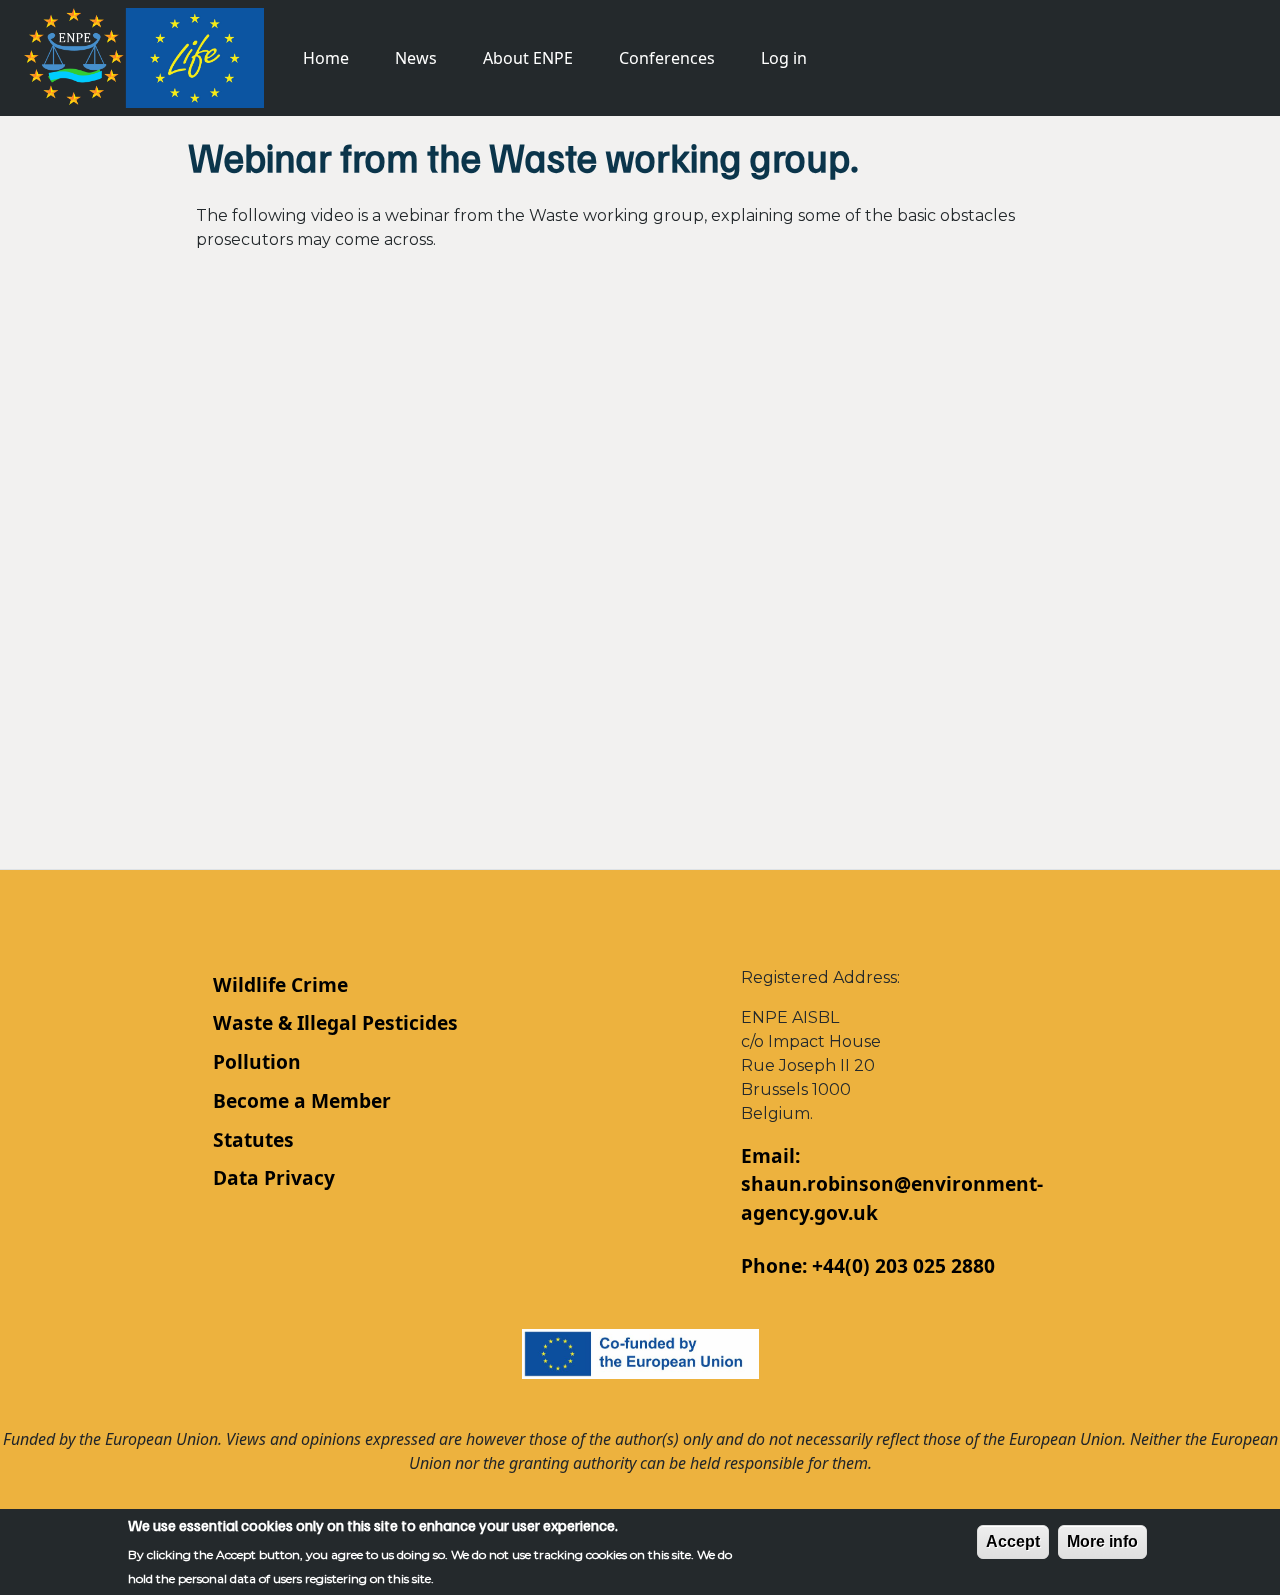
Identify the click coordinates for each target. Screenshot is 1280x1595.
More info (1102, 1541)
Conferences (667, 58)
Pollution (257, 1061)
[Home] (144, 55)
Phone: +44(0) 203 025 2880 (868, 1265)
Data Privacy (274, 1177)
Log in (784, 58)
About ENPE (528, 58)
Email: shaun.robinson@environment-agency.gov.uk (892, 1184)
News (416, 58)
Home (326, 58)
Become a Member (302, 1100)
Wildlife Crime (280, 984)
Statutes (253, 1139)
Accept (1013, 1541)
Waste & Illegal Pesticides (335, 1022)
